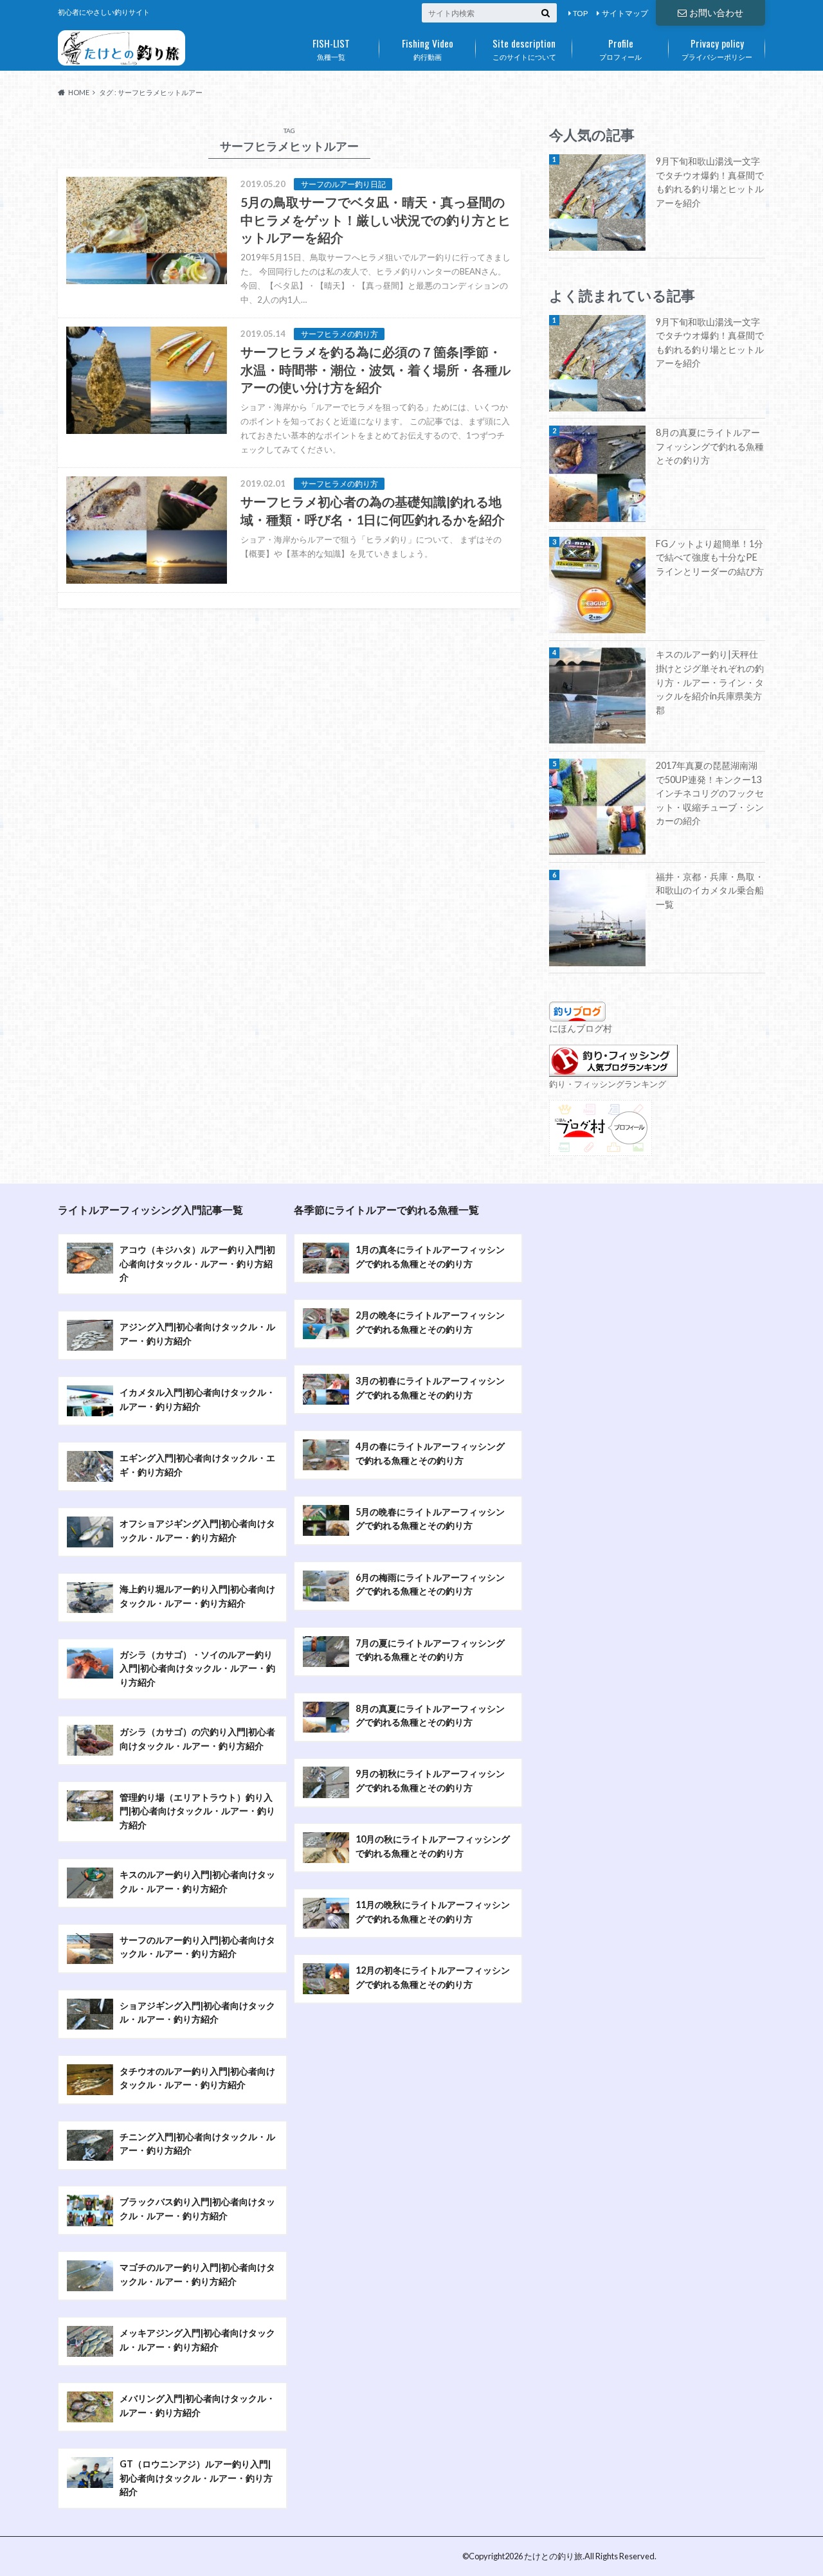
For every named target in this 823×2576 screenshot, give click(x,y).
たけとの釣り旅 (553, 2556)
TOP (580, 13)
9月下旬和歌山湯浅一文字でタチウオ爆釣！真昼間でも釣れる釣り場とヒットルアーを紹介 (710, 182)
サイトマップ (625, 13)
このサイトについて (524, 48)
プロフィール (620, 48)
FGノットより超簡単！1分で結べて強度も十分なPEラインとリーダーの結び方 (710, 557)
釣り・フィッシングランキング (608, 1084)
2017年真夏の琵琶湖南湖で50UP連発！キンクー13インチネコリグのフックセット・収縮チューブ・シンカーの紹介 (710, 793)
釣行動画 (428, 48)
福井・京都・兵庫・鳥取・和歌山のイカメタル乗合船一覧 (710, 890)
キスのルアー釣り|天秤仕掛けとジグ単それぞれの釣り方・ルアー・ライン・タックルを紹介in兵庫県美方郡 (710, 682)
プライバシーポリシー (717, 48)
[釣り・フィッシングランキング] (613, 1069)
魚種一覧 (331, 48)
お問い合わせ (716, 13)
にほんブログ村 (581, 1028)
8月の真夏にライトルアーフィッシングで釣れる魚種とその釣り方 (710, 446)
